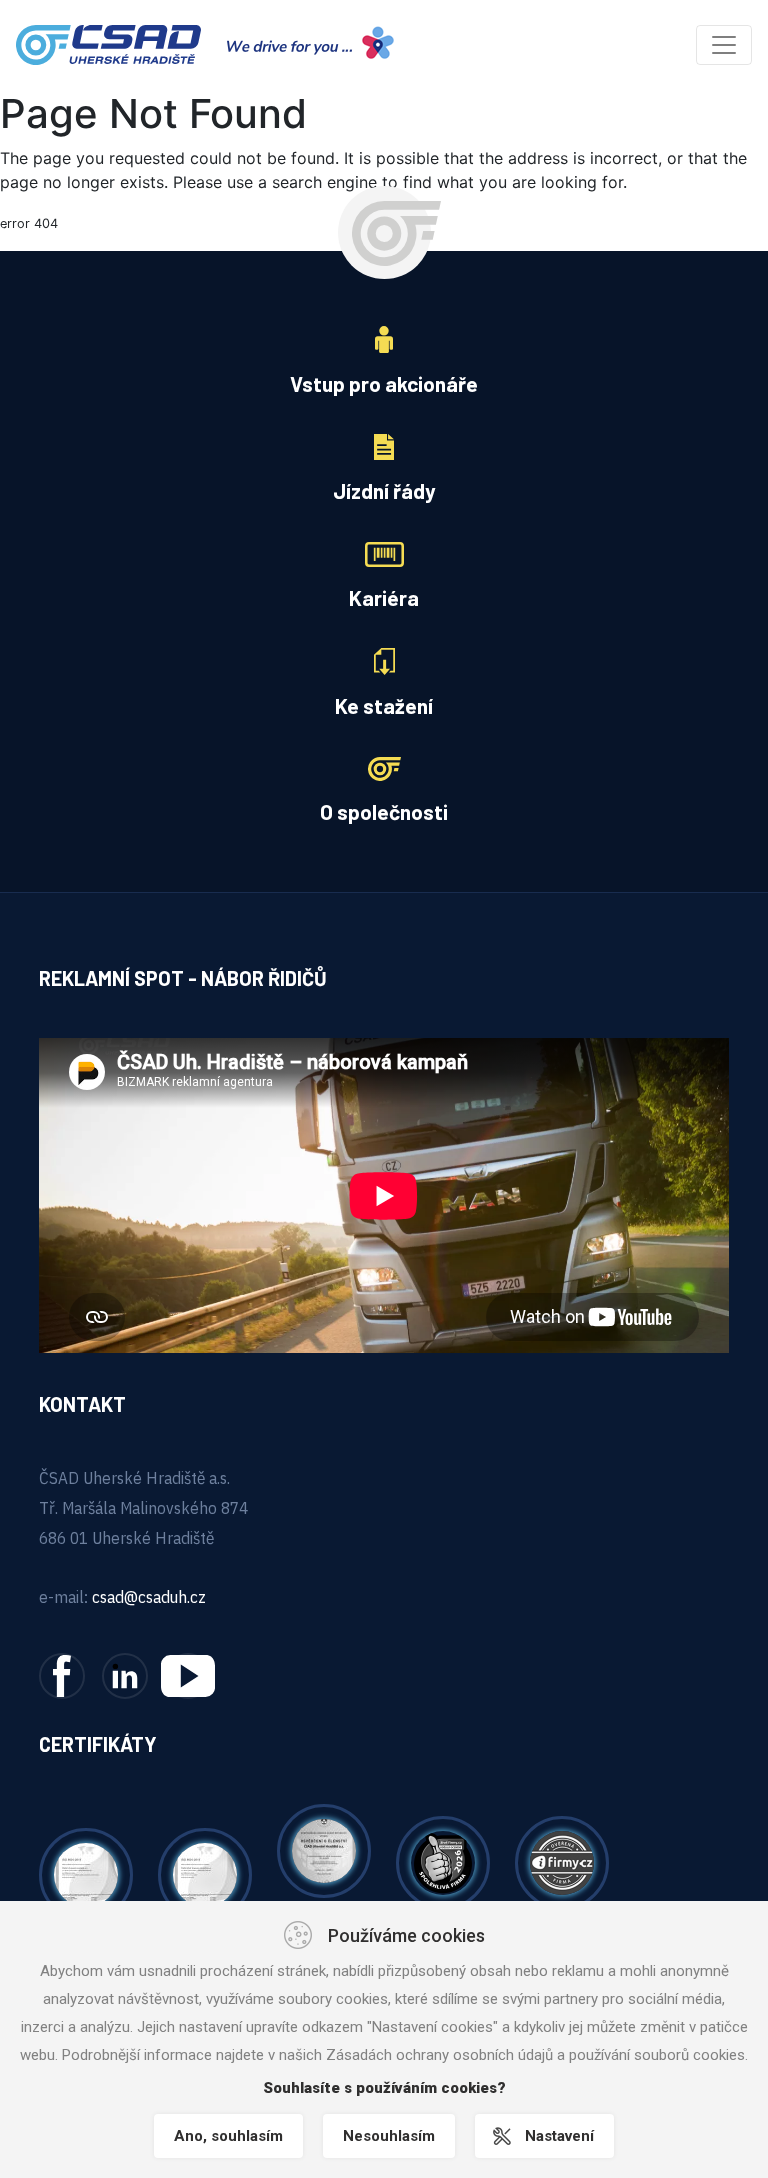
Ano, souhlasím (228, 2136)
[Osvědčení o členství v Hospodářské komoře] (324, 1849)
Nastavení (559, 2136)
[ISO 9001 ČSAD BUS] (205, 1873)
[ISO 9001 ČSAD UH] (86, 1873)
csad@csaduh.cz (149, 1597)
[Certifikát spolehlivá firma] (443, 1861)
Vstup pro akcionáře (384, 383)
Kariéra (384, 597)
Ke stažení (384, 705)
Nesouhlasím (389, 2136)
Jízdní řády (384, 490)
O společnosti (384, 811)
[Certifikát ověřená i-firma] (562, 1861)
